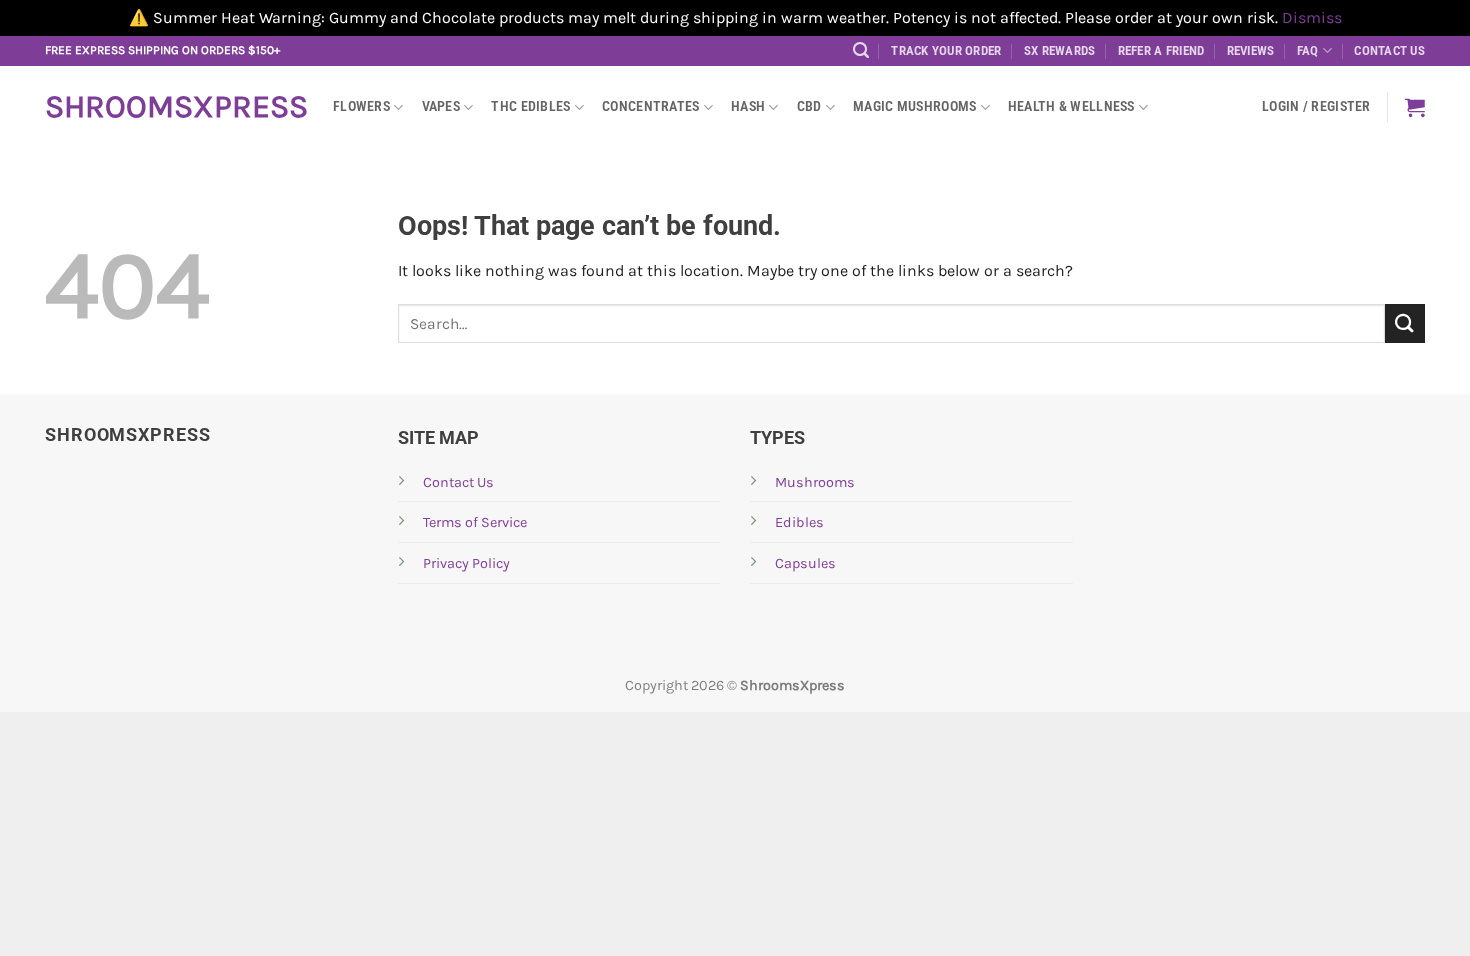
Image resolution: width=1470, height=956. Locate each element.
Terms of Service (475, 522)
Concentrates (650, 106)
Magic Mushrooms (914, 106)
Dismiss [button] (1312, 17)
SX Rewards (1060, 50)
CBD (809, 106)
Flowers (361, 106)
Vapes (441, 106)
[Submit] (1405, 323)
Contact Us (1389, 50)
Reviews (1251, 50)
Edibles (799, 522)
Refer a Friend (1161, 50)
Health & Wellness (1071, 106)
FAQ (1308, 50)
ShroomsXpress (174, 107)
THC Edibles (530, 106)
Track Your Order (946, 50)
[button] (861, 50)
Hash (748, 106)
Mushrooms (815, 482)
